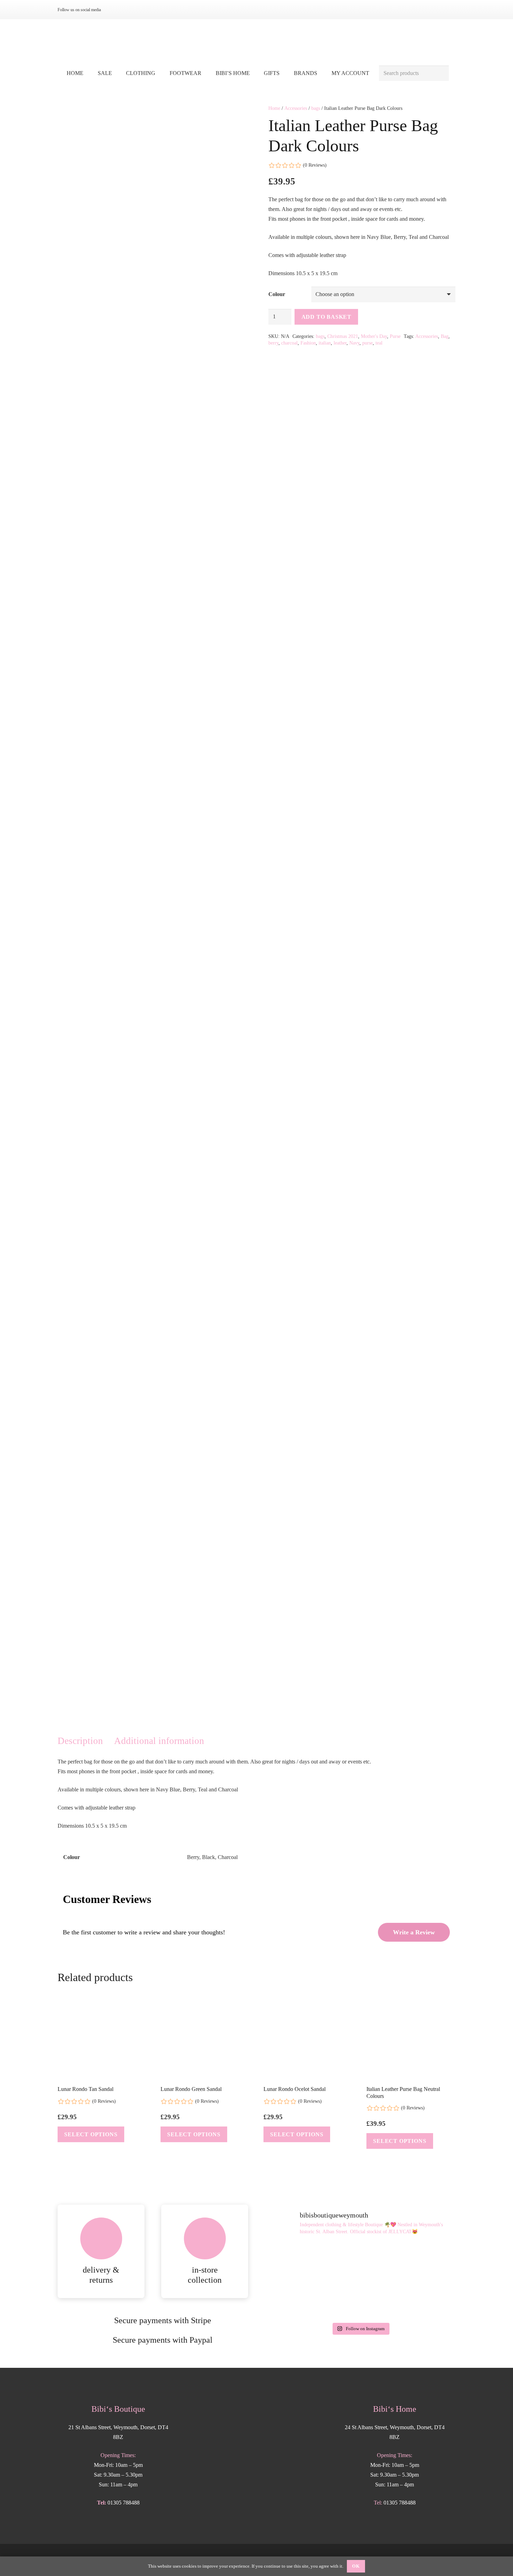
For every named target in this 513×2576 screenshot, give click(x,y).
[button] (160, 73)
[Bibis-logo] (257, 42)
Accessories (296, 108)
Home (274, 108)
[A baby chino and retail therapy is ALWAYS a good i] (425, 2300)
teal (379, 343)
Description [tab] (80, 1741)
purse (367, 343)
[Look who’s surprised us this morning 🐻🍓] (425, 2262)
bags (316, 108)
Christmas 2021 (343, 336)
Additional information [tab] (159, 1741)
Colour (277, 294)
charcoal (289, 343)
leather (340, 343)
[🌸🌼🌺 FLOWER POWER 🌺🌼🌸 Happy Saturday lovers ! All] (360, 2262)
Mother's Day (374, 336)
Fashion (308, 343)
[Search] (441, 73)
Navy (354, 343)
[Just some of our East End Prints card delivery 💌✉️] (295, 2262)
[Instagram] (114, 10)
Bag (445, 336)
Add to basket (326, 317)
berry (273, 343)
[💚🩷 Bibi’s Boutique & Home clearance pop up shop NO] (360, 2300)
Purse (395, 336)
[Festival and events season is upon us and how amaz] (295, 2300)
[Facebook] (125, 10)
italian (325, 343)
